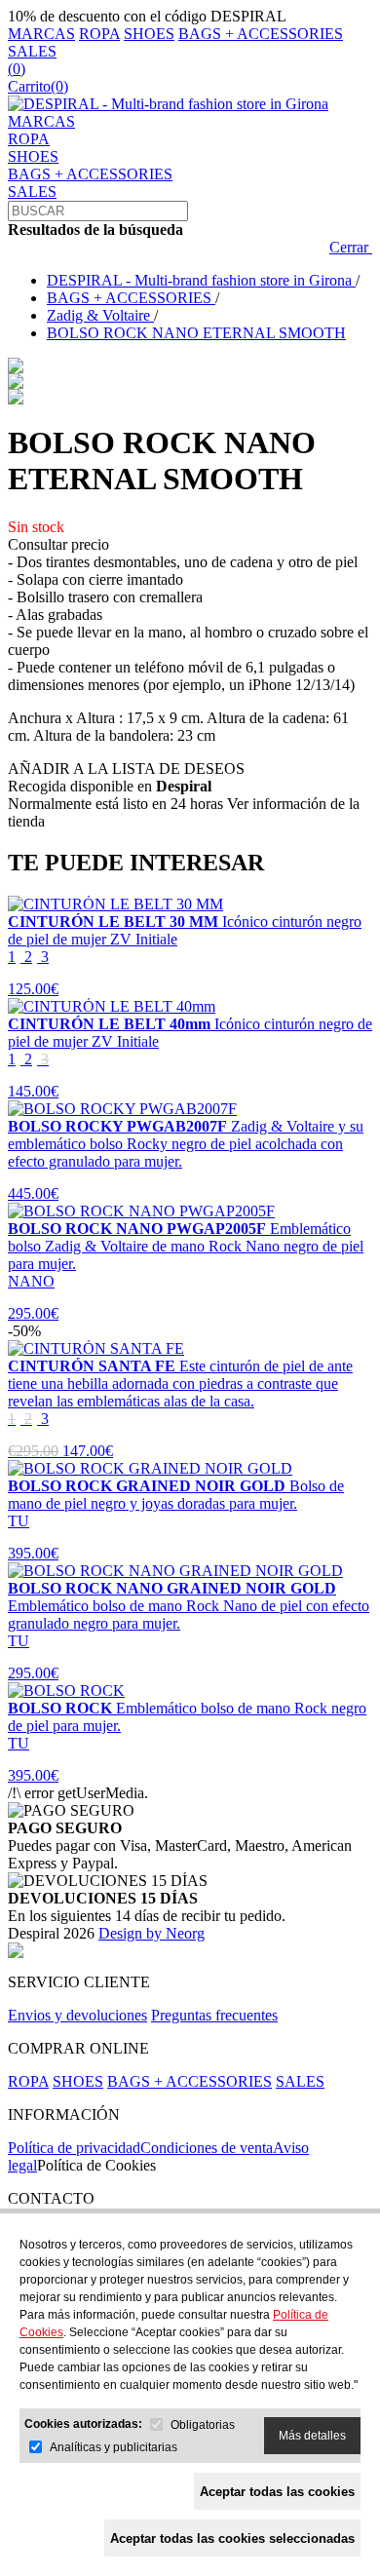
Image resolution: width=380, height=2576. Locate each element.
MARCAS (41, 34)
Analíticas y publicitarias (114, 2447)
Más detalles (312, 2436)
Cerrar (351, 247)
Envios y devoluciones (77, 2015)
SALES (32, 51)
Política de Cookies (96, 2165)
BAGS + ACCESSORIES (261, 34)
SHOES (149, 34)
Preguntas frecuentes (214, 2015)
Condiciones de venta (207, 2148)
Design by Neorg (152, 1933)
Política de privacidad (74, 2148)
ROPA (99, 34)
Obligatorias (203, 2425)
